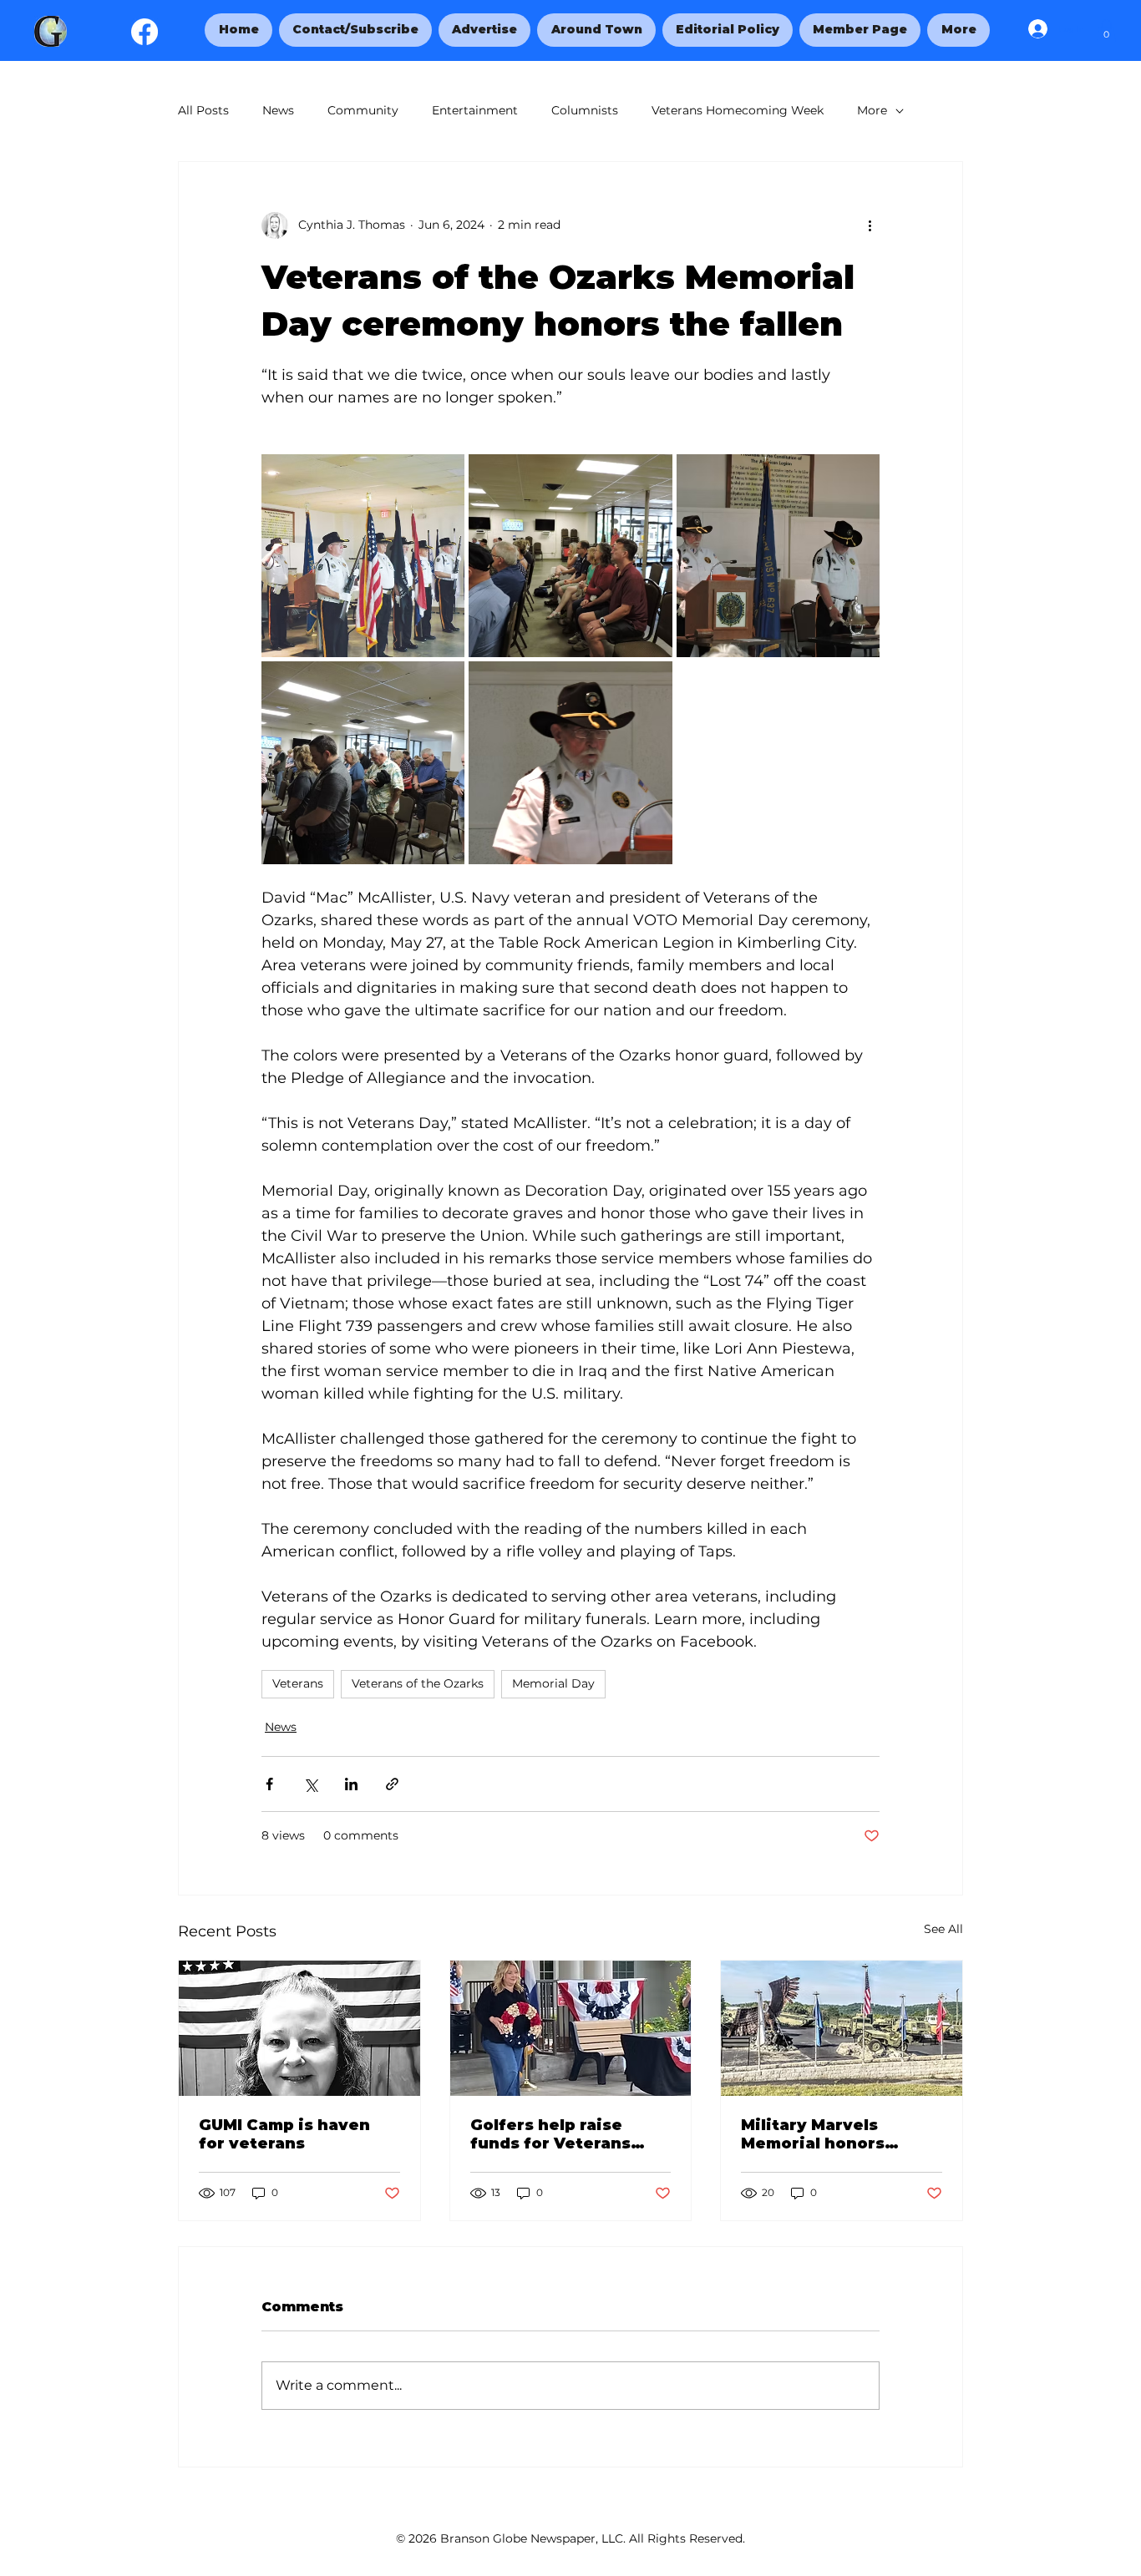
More (872, 110)
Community (363, 110)
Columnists (585, 110)
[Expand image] (363, 556)
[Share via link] (392, 1784)
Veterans (298, 1683)
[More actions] (870, 225)
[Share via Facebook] (269, 1784)
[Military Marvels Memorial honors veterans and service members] (842, 2028)
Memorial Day (553, 1683)
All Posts (203, 110)
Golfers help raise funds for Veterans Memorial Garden (550, 2134)
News (278, 110)
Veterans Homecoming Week (738, 110)
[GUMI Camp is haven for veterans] (299, 2028)
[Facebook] (145, 32)
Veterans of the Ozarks (418, 1683)
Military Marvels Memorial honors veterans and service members (831, 2134)
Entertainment (475, 110)
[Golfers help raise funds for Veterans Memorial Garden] (571, 2028)
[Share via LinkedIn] (351, 1784)
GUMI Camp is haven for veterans (284, 2134)
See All (943, 1929)
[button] (958, 30)
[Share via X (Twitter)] (310, 1784)
